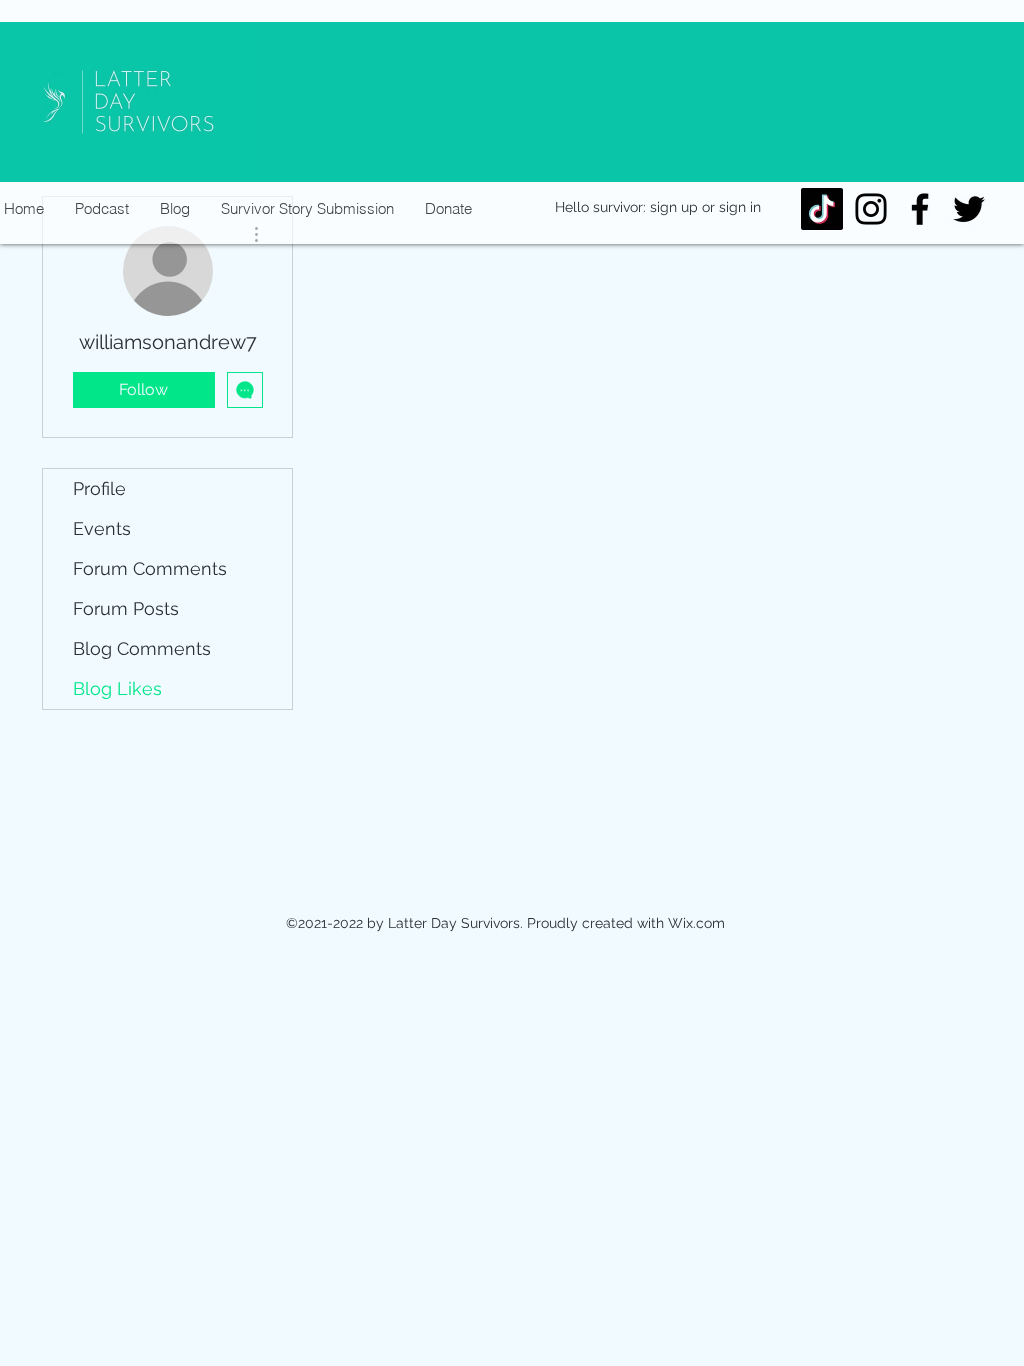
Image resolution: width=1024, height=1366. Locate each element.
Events (102, 528)
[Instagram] (871, 209)
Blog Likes (117, 688)
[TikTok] (822, 209)
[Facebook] (920, 209)
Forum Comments (150, 568)
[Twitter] (969, 209)
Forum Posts (126, 608)
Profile (99, 488)
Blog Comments (142, 648)
